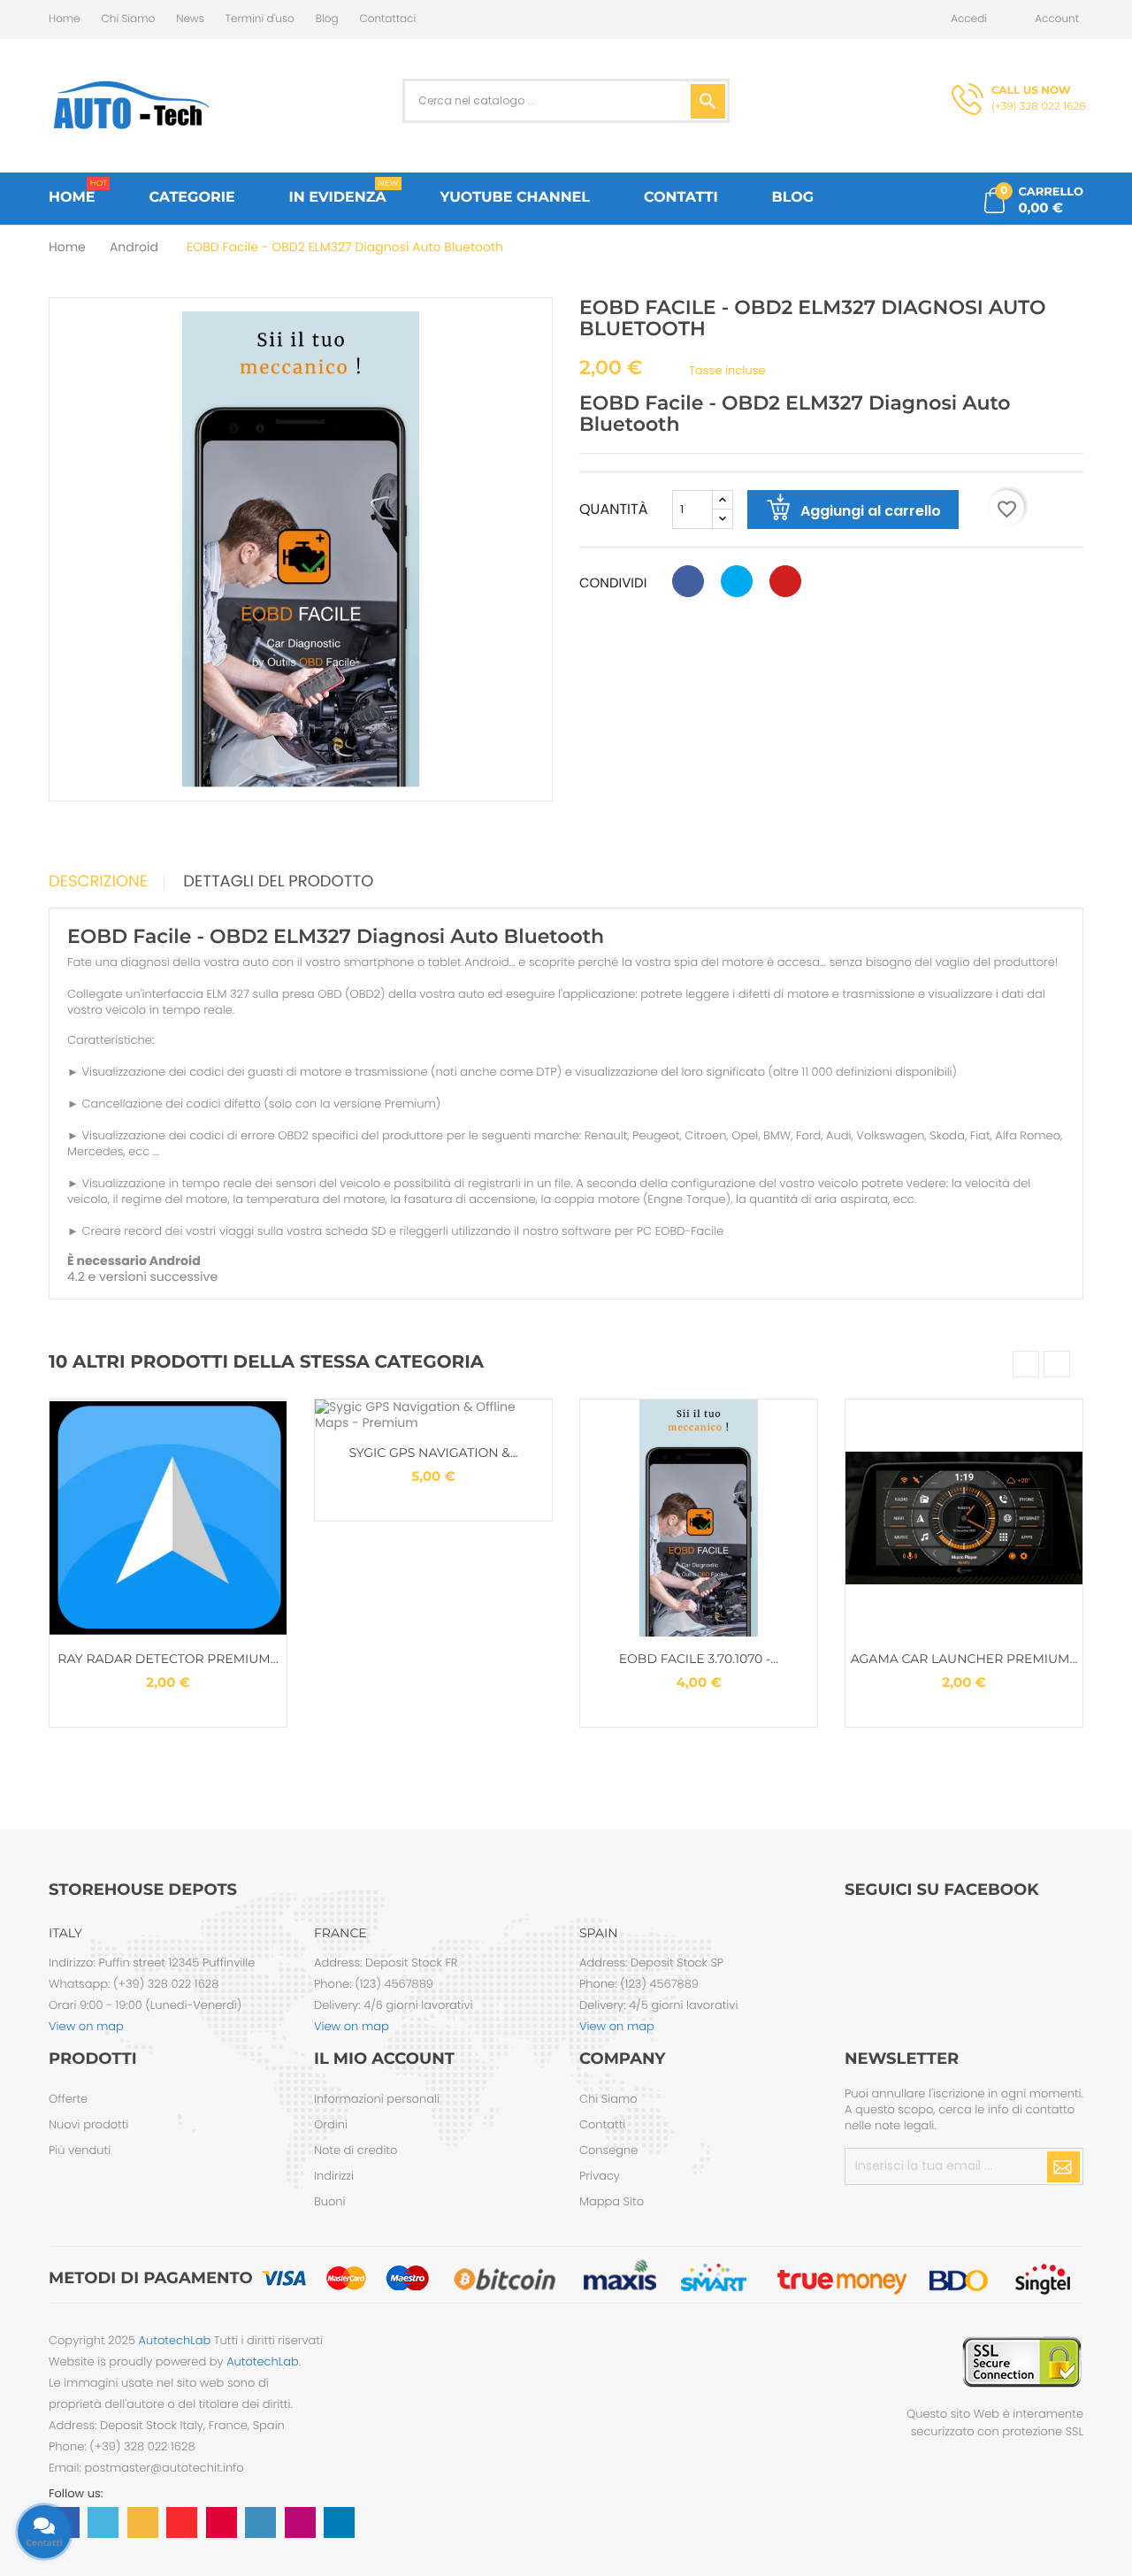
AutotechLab (175, 2340)
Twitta (737, 581)
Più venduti (80, 2150)
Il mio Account (384, 2058)
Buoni (330, 2201)
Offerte (68, 2099)
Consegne (608, 2150)
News (190, 19)
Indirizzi (334, 2176)
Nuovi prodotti (88, 2124)
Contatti (602, 2124)
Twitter (103, 2522)
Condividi (688, 581)
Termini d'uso (260, 19)
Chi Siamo (129, 19)
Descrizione (98, 882)
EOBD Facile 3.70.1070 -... (699, 1659)
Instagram (300, 2522)
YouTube (182, 2522)
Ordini (331, 2124)
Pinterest (785, 581)
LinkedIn (339, 2522)
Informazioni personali (377, 2099)
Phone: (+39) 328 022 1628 (122, 2446)
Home (65, 19)
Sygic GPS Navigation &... (433, 1453)
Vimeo (260, 2522)
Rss (143, 2522)
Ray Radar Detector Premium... (168, 1659)
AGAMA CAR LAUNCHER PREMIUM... (964, 1659)
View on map (86, 2026)
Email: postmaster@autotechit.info (146, 2468)
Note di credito (356, 2150)
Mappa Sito (612, 2201)
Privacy (600, 2176)
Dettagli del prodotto (278, 882)
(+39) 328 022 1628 (1039, 99)
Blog (327, 19)
